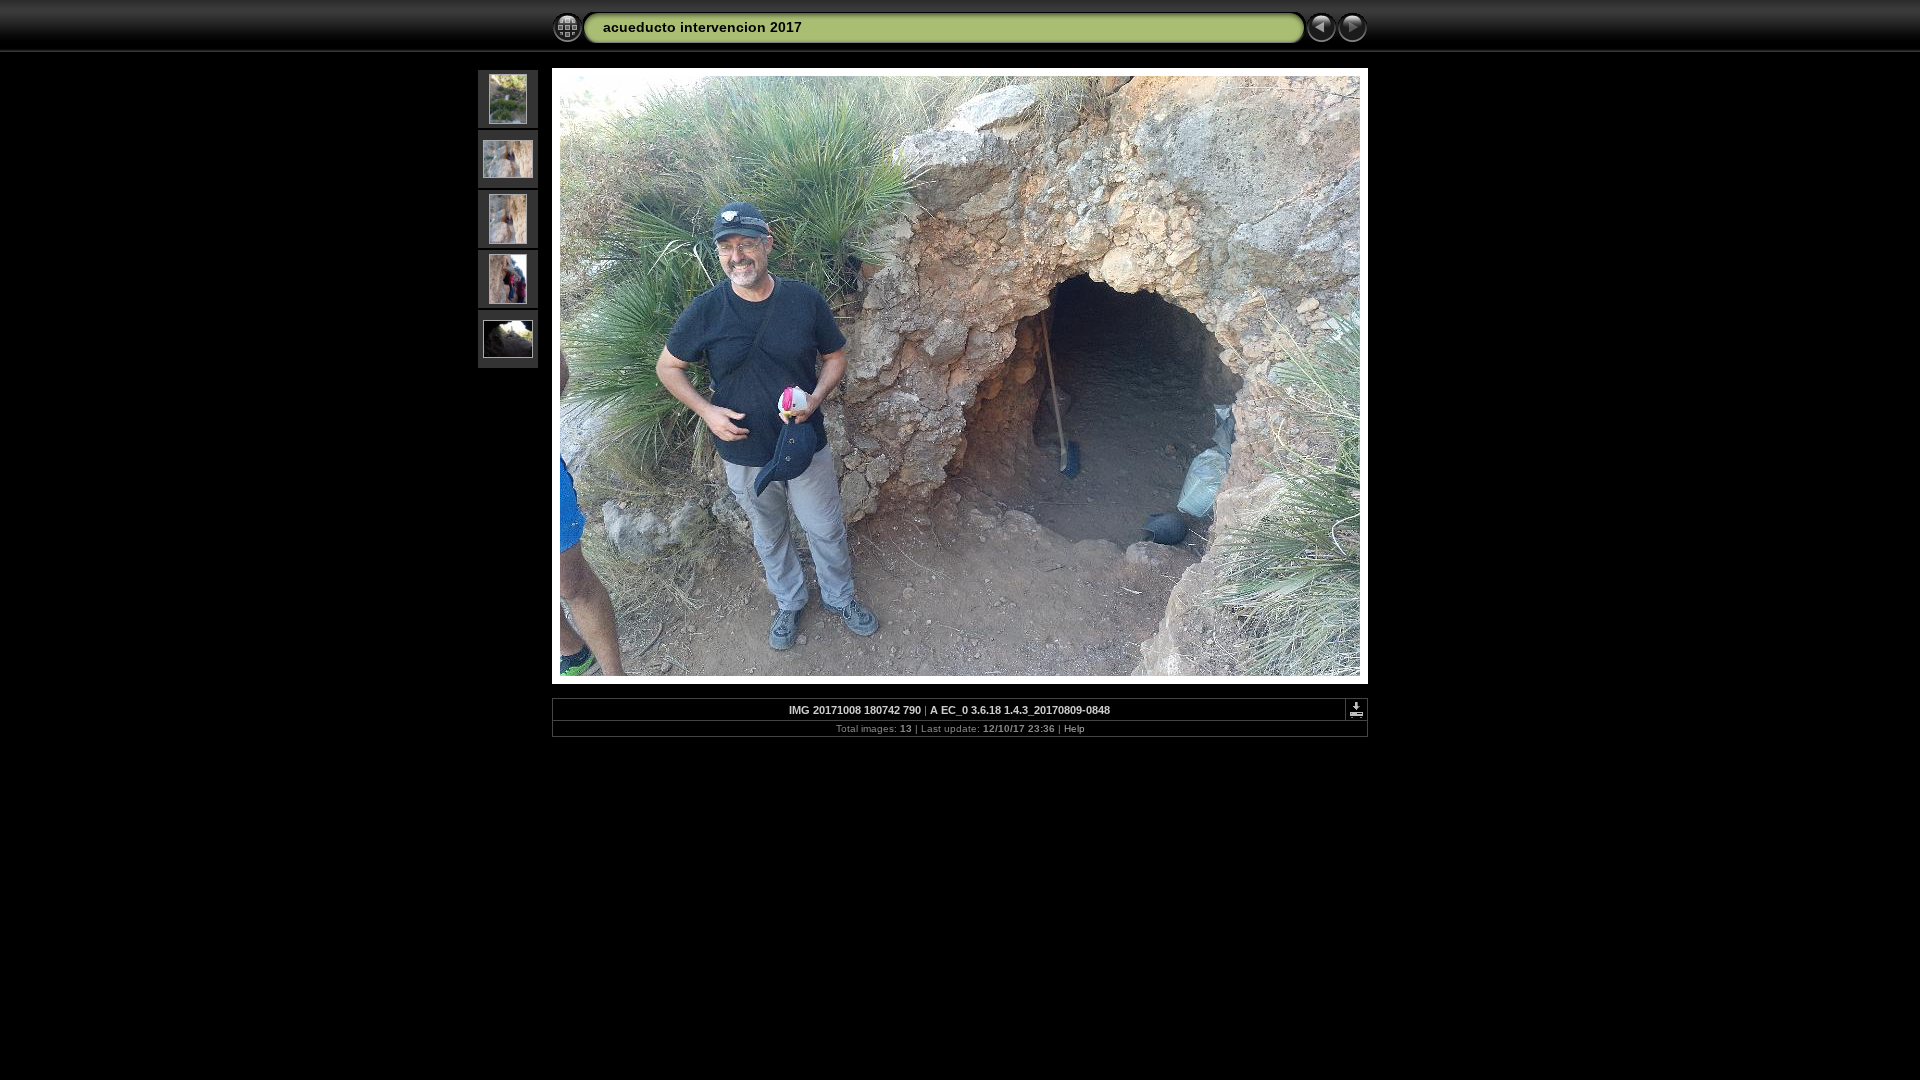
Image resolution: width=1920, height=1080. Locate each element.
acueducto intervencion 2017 (702, 27)
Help (1074, 728)
